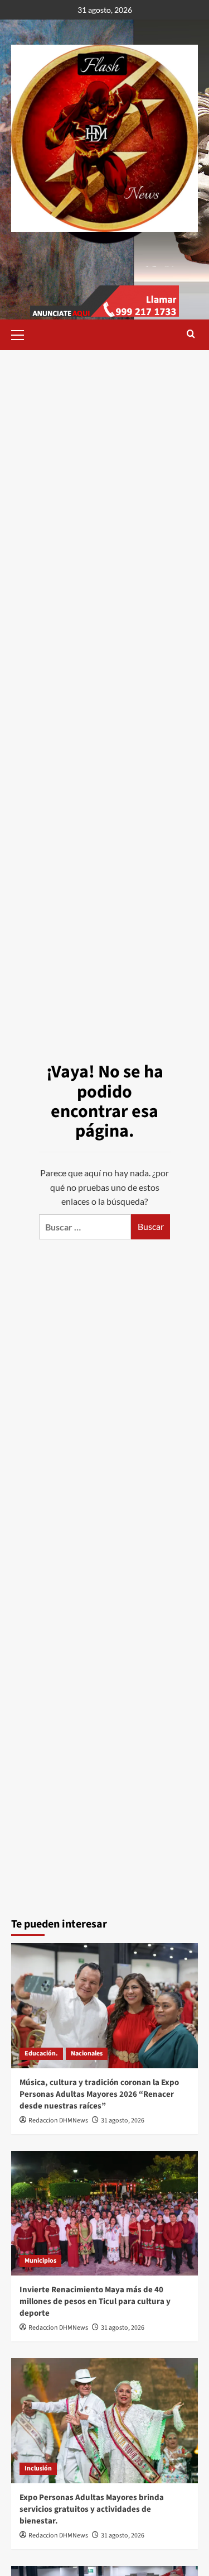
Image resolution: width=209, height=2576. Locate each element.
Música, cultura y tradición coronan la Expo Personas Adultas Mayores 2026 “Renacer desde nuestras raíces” (99, 2094)
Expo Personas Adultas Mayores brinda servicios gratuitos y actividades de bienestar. (92, 2509)
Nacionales (87, 2053)
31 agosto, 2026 (123, 2121)
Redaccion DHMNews (58, 2121)
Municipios (40, 2261)
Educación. (41, 2053)
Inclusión (38, 2468)
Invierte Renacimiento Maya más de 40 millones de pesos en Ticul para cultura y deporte (95, 2301)
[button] (22, 333)
